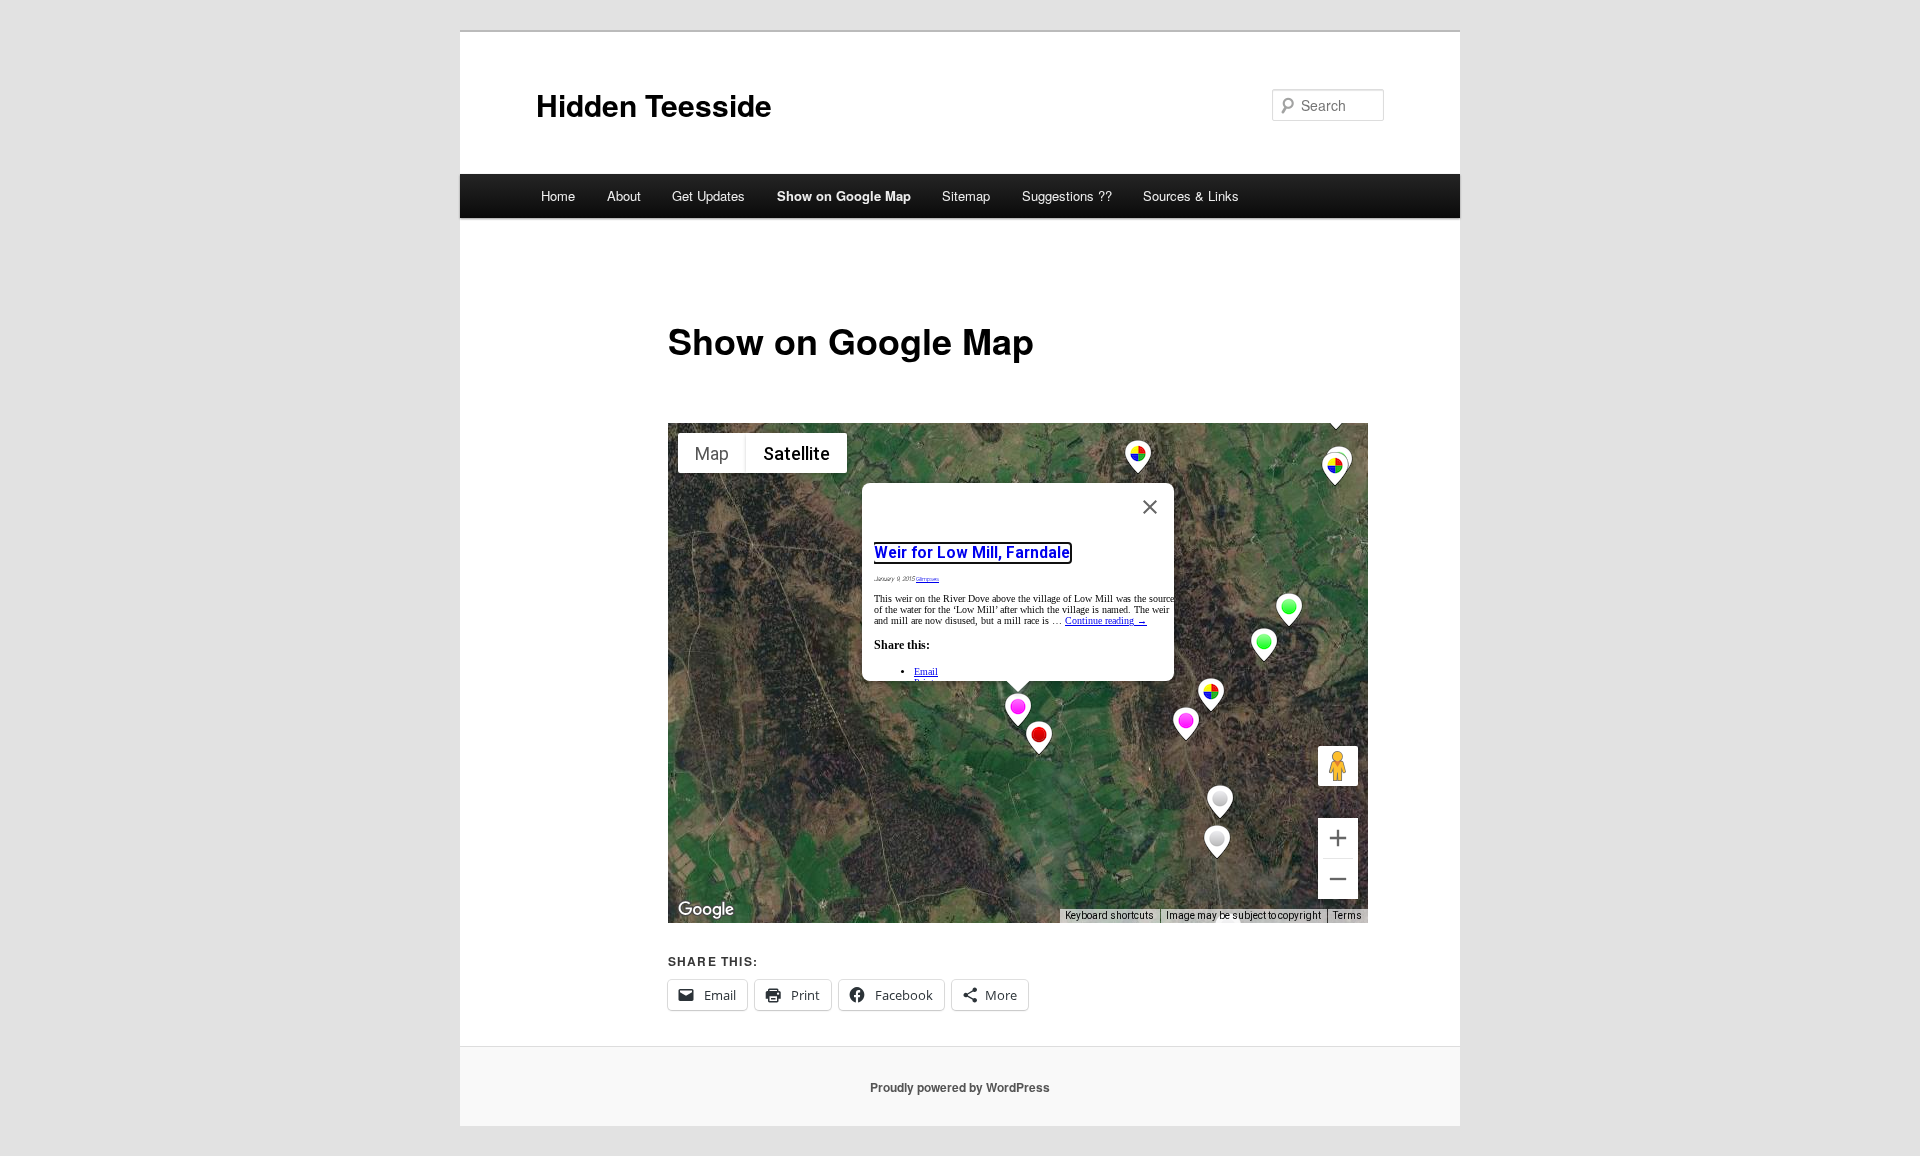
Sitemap (966, 195)
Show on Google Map (844, 195)
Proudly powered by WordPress (960, 1087)
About (624, 195)
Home (558, 195)
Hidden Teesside (654, 104)
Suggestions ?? (1067, 195)
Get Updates (708, 195)
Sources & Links (1191, 195)
